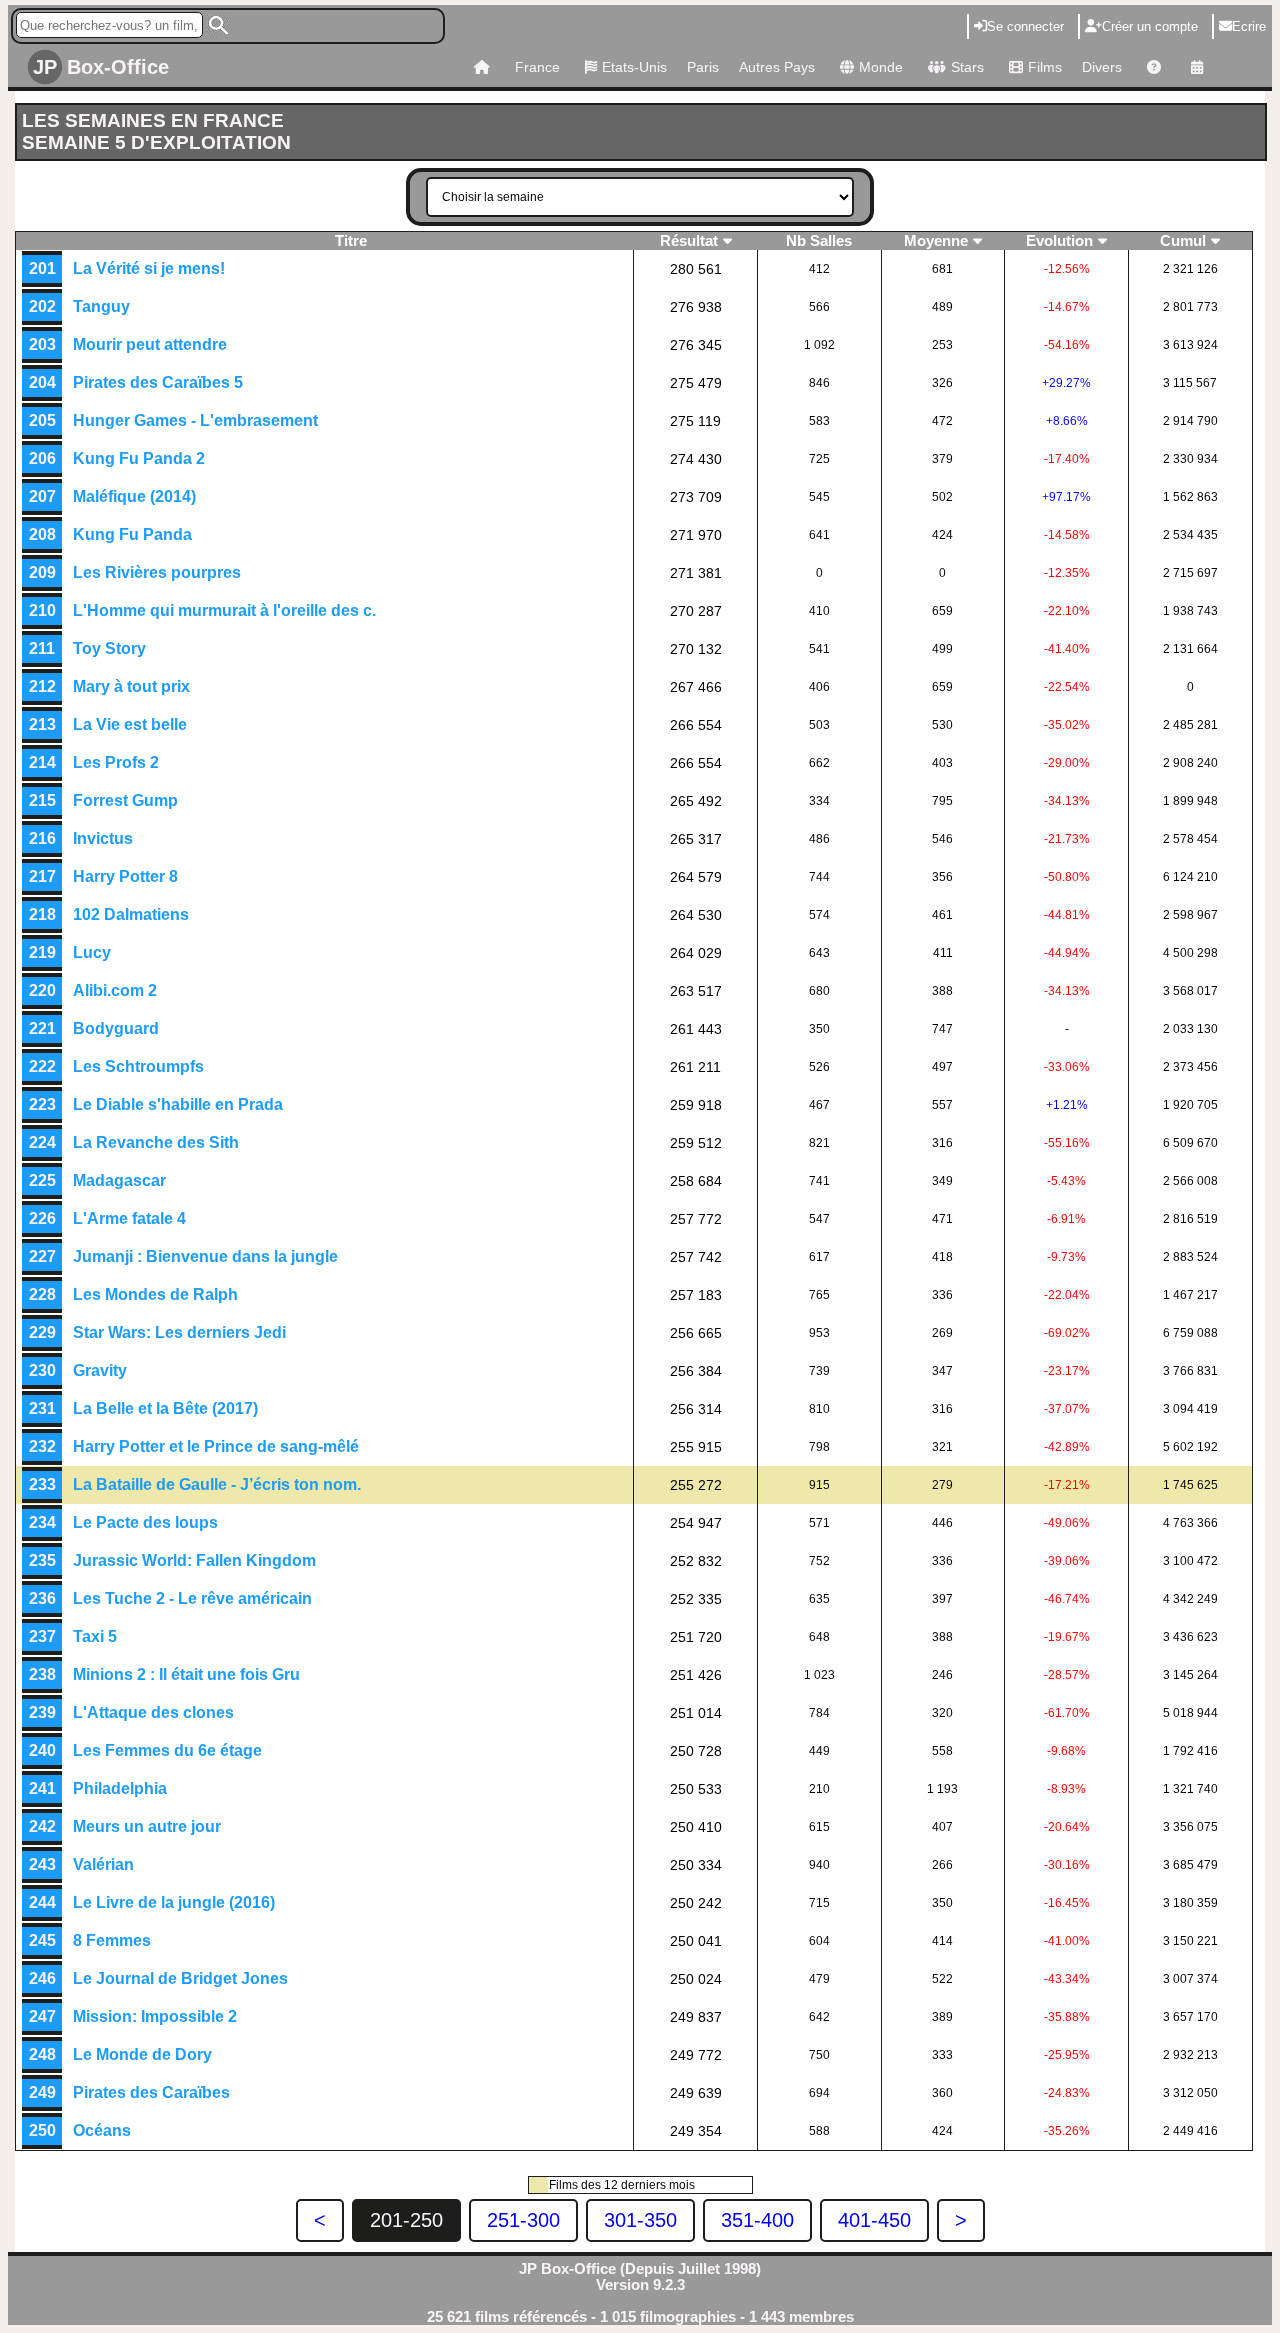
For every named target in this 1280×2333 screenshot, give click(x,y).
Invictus (103, 838)
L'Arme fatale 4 (129, 1218)
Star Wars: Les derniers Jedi (179, 1332)
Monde (881, 67)
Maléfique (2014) (134, 496)
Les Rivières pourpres (157, 572)
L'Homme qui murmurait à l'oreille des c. (224, 610)
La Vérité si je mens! (149, 268)
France (537, 67)
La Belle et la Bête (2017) (165, 1408)
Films (1045, 67)
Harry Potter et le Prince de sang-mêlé (216, 1446)
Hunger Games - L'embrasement (195, 420)
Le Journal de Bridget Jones (180, 1978)
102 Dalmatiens (131, 914)
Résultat (689, 241)
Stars (967, 67)
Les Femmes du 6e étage (167, 1750)
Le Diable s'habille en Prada (178, 1104)
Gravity (100, 1370)
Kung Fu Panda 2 (139, 458)
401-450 (874, 2220)
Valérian (103, 1864)
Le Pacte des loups (145, 1522)
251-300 (523, 2220)
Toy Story (109, 648)
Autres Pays (777, 67)
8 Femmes (112, 1940)
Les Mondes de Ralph (155, 1294)
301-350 (640, 2220)
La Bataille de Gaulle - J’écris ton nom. (217, 1484)
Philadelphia (120, 1788)
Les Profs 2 (116, 762)
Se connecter (1025, 26)
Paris (703, 67)
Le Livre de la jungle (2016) (174, 1902)
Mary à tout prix (131, 686)
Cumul (1183, 241)
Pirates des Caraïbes (151, 2092)
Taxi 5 (95, 1636)
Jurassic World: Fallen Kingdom (194, 1560)
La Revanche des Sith (156, 1142)
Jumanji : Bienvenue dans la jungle (205, 1256)
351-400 (757, 2220)
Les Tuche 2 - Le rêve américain (192, 1598)
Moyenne (936, 241)
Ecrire (1249, 26)
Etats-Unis (634, 67)
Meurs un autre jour (147, 1826)
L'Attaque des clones (153, 1712)
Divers (1102, 67)
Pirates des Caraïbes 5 (158, 382)
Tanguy (101, 306)
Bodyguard (116, 1028)
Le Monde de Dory (142, 2054)
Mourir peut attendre (150, 344)
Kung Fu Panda (132, 534)
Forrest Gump (125, 800)
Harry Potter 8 (125, 876)
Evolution (1059, 241)
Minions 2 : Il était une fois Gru (186, 1674)
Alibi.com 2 (115, 990)
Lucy (92, 952)
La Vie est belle (130, 724)
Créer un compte (1150, 26)
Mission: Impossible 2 (155, 2016)
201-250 (406, 2220)
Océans (102, 2130)
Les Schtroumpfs (138, 1066)
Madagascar (119, 1180)
